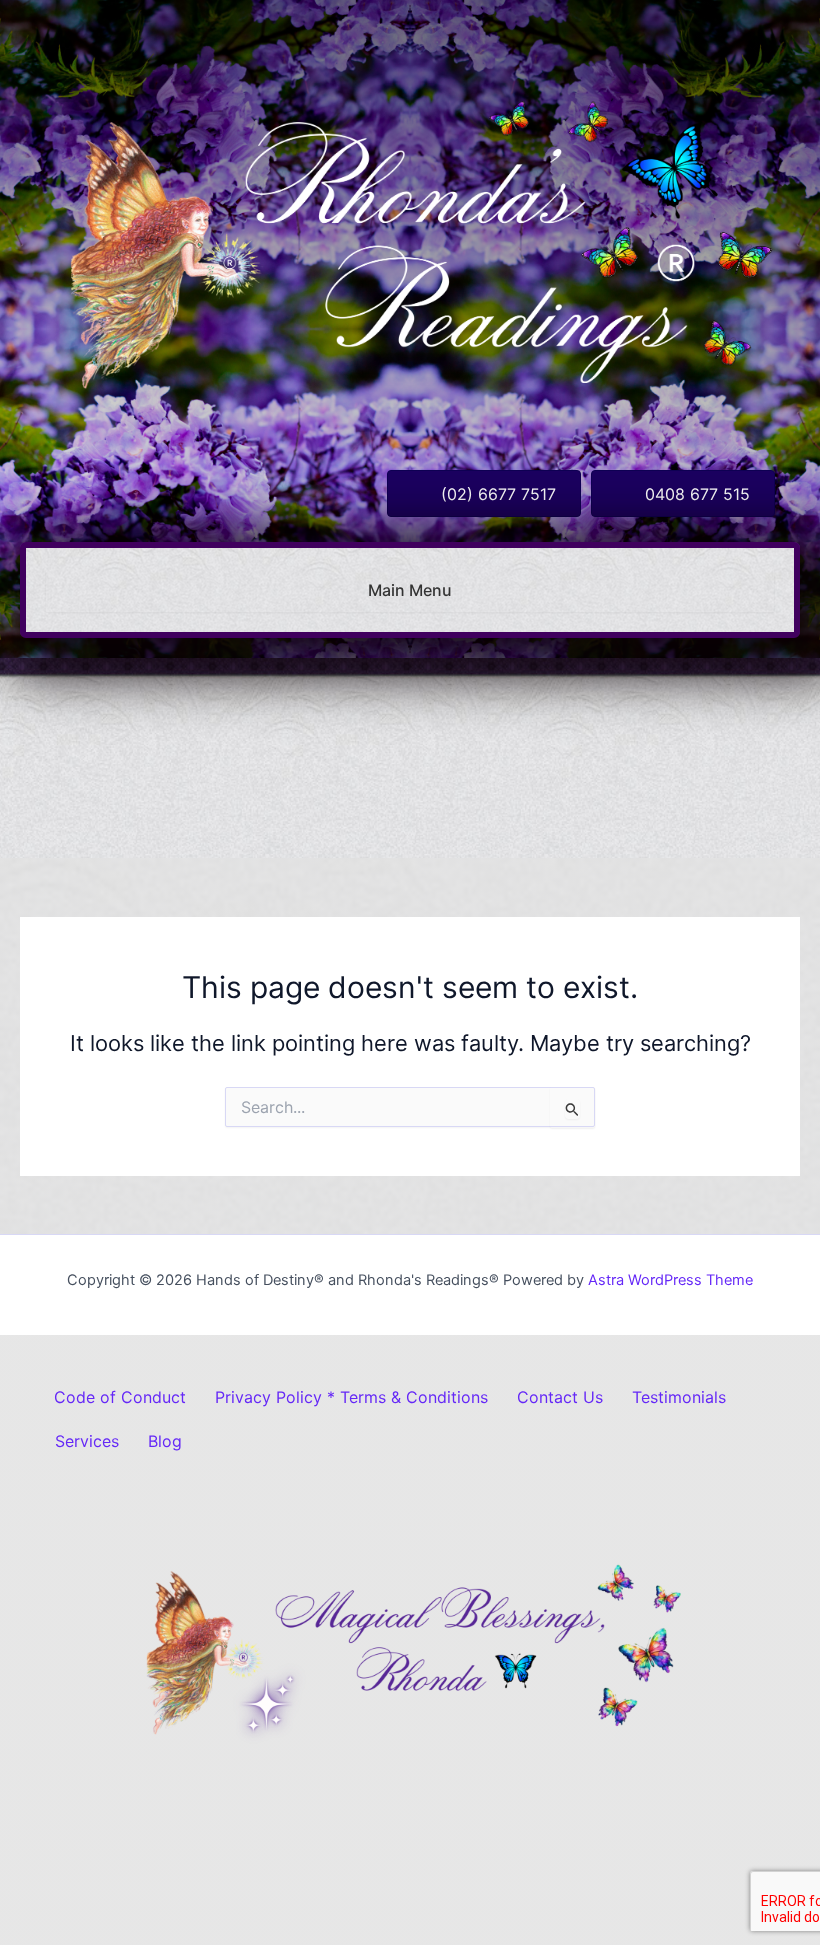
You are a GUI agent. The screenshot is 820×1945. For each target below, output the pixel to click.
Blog (165, 1441)
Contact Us (560, 1397)
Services (87, 1441)
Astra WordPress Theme (670, 1280)
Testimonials (679, 1397)
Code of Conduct (120, 1397)
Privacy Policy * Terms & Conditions (351, 1397)
